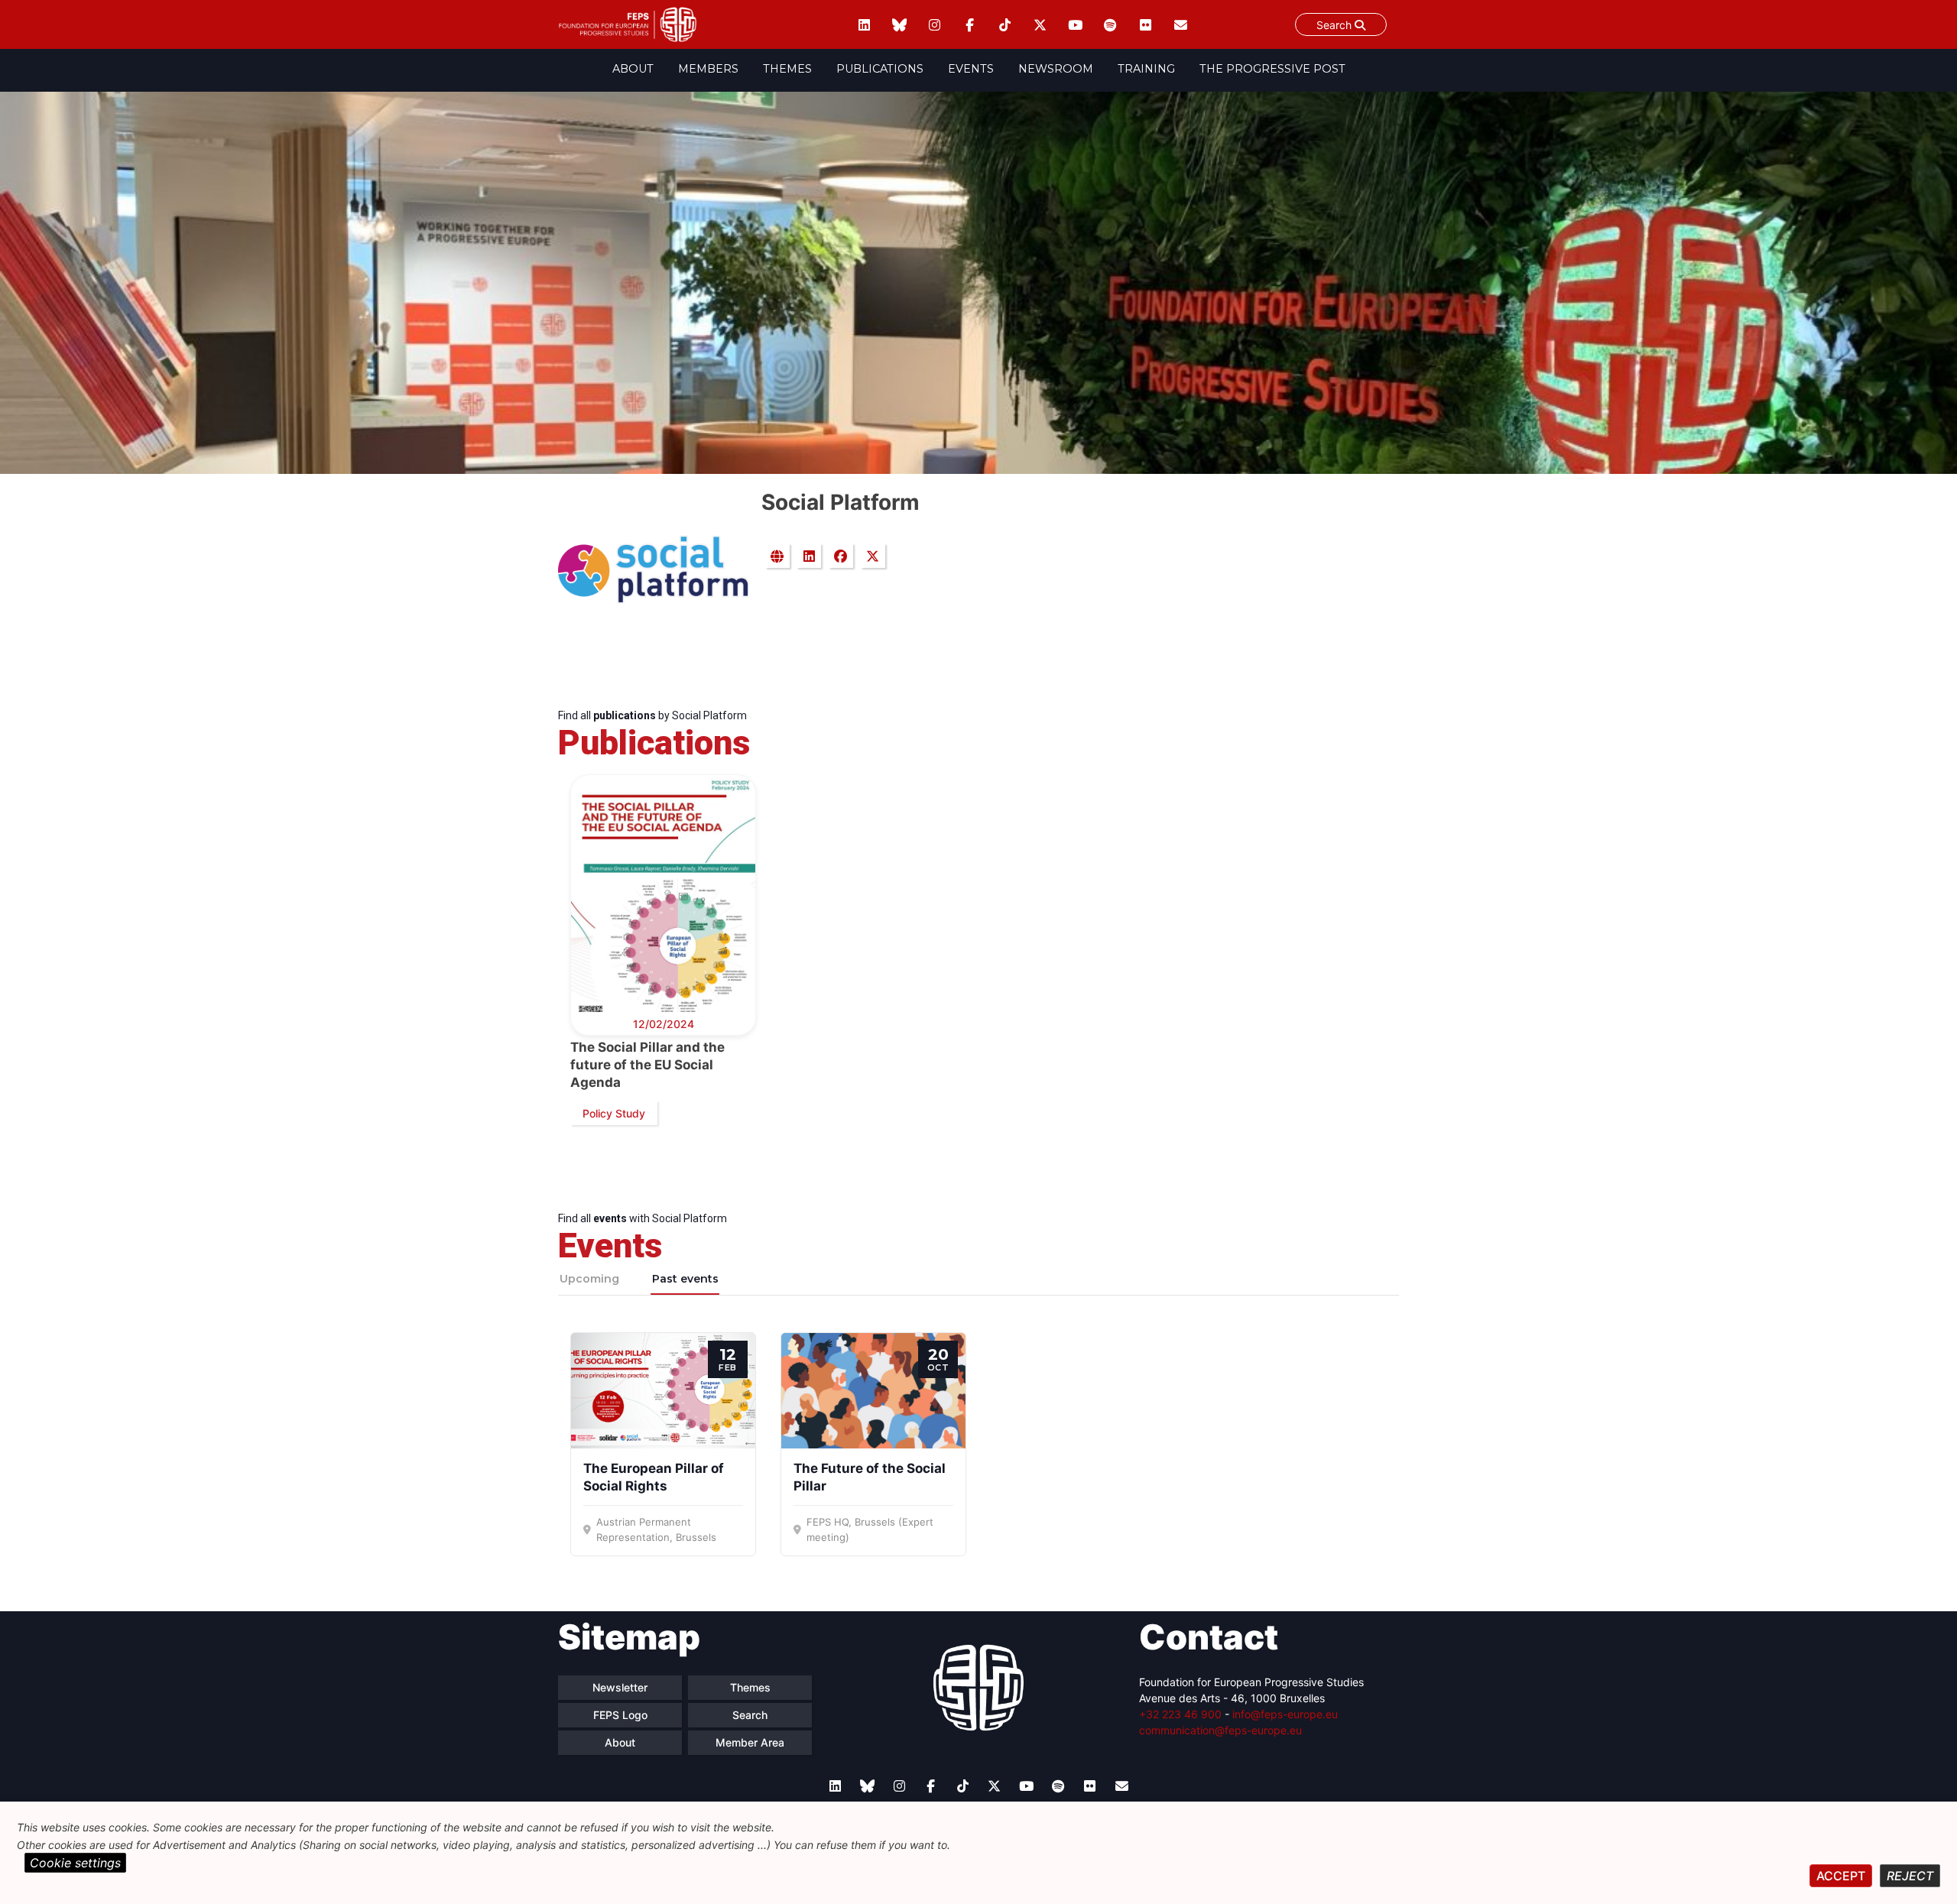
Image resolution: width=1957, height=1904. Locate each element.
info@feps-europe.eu (1285, 1714)
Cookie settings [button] (75, 1863)
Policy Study (614, 1113)
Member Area (750, 1742)
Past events (685, 1279)
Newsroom (1056, 69)
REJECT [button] (1910, 1876)
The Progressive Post (1272, 69)
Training (1146, 69)
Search (1335, 25)
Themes (787, 69)
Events (971, 69)
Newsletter (620, 1687)
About (633, 69)
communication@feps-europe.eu (1220, 1730)
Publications (880, 69)
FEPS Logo (620, 1715)
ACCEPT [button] (1841, 1876)
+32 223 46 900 (1180, 1714)
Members (708, 69)
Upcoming (589, 1279)
